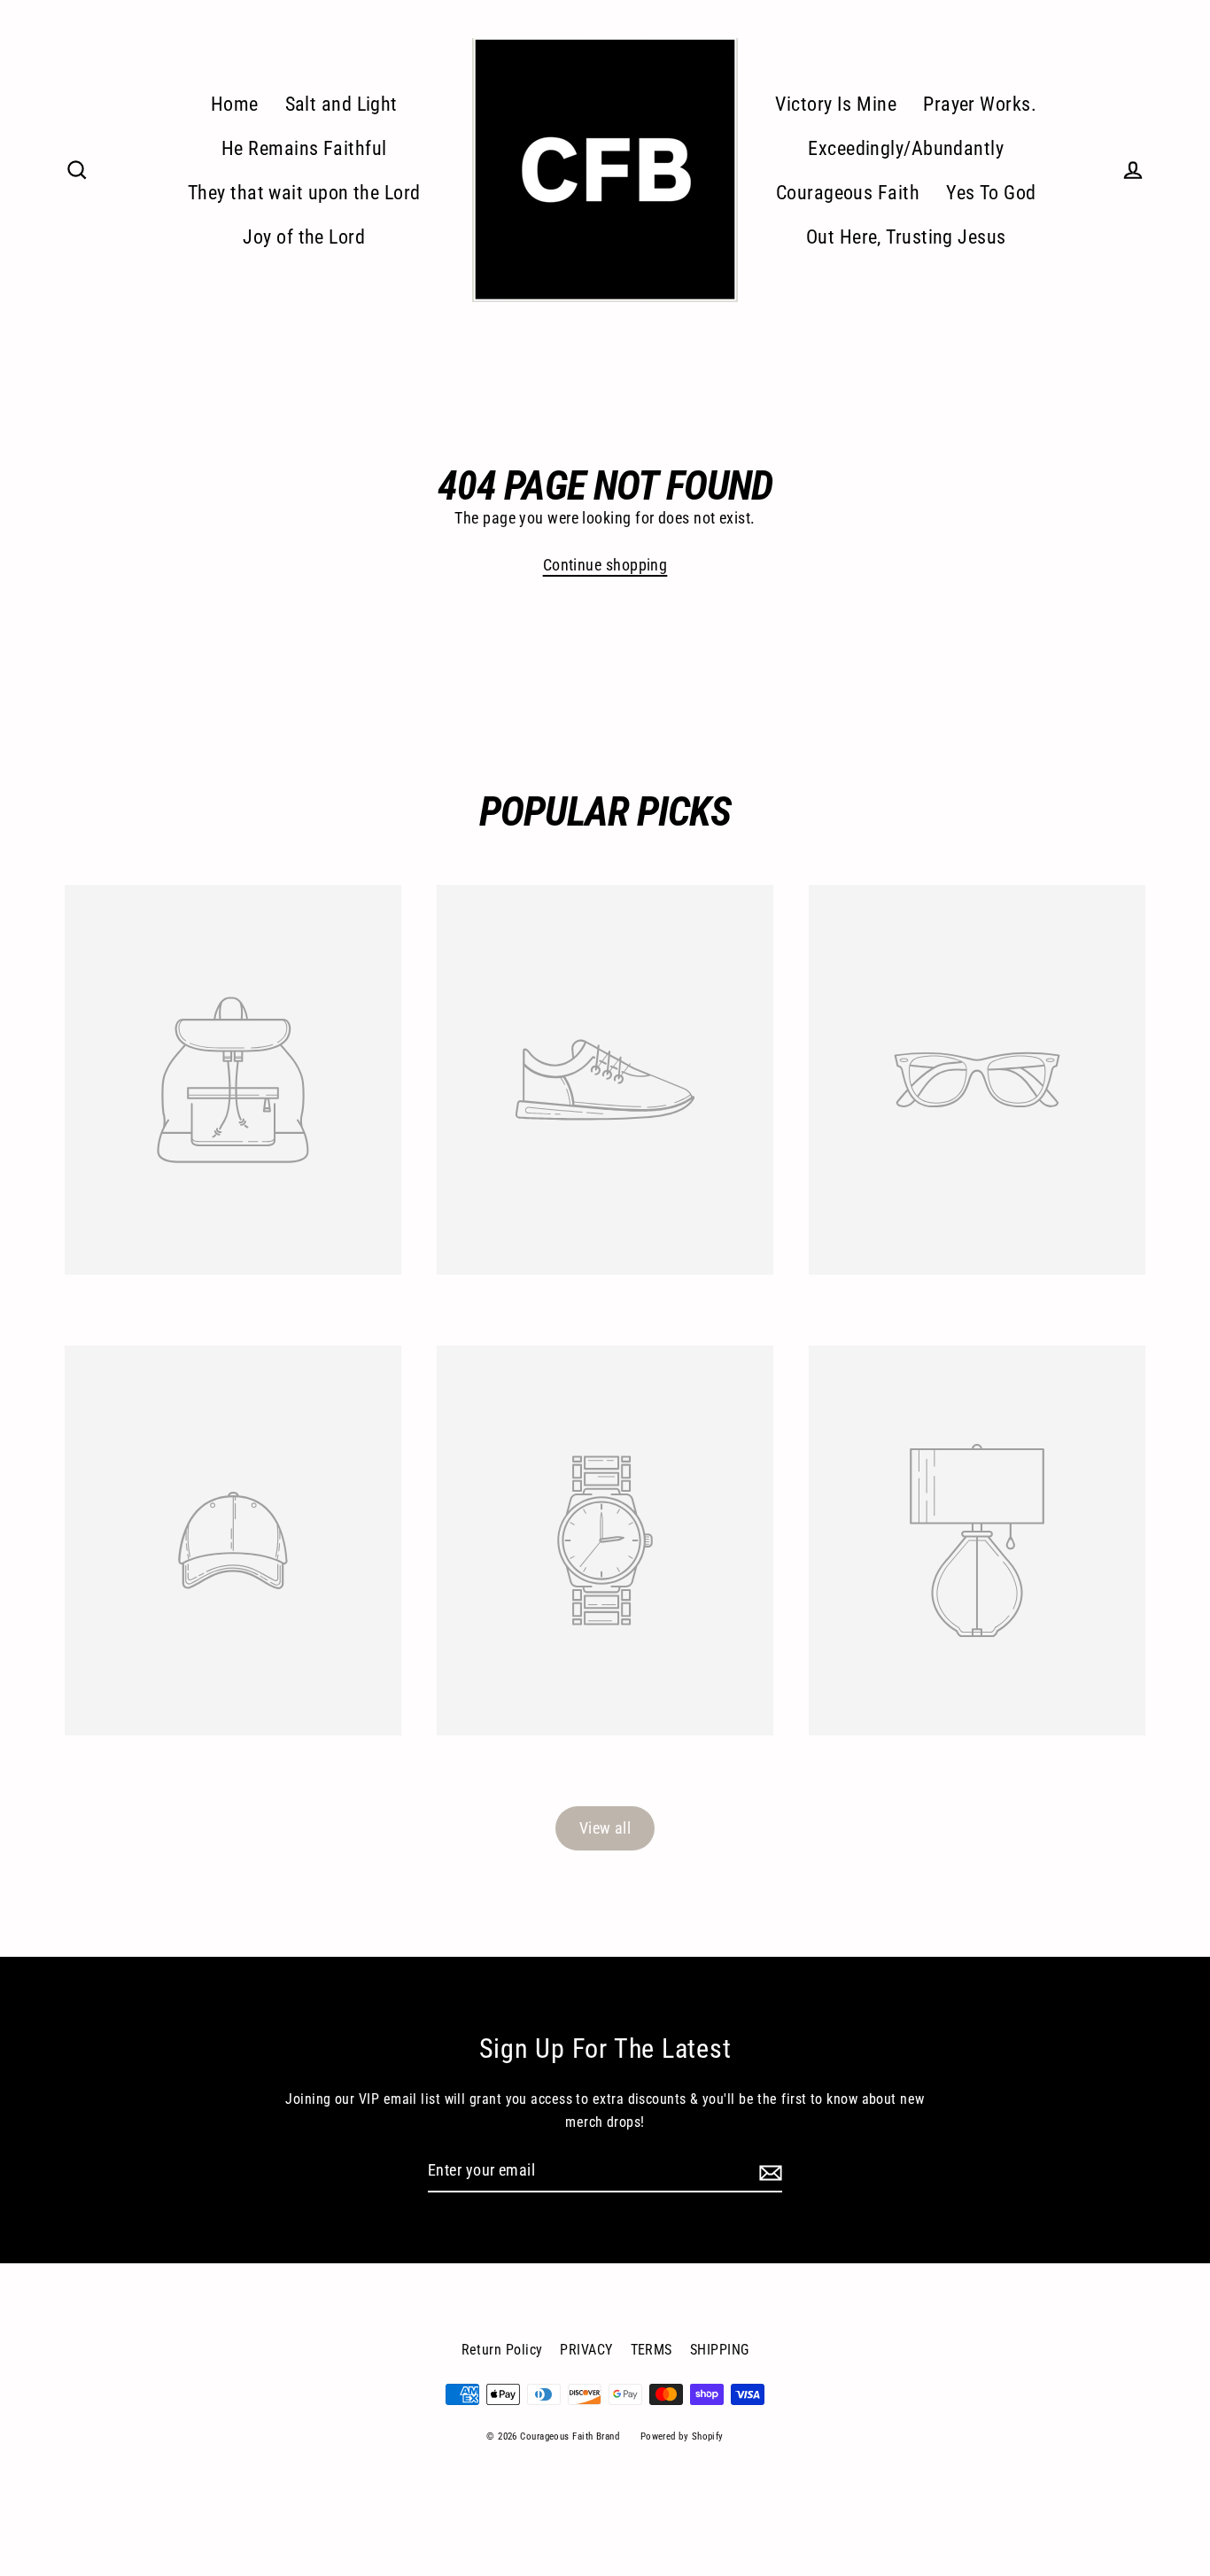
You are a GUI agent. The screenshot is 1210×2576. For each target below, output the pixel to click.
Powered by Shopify (682, 2436)
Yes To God (991, 193)
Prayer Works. (980, 104)
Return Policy (502, 2350)
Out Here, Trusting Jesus (906, 237)
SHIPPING (720, 2350)
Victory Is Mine (836, 104)
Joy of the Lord (304, 237)
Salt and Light (341, 104)
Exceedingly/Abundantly (906, 148)
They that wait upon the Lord (304, 193)
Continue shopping (605, 565)
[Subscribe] (768, 2172)
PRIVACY (586, 2350)
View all (605, 1828)
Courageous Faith (848, 193)
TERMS (652, 2350)
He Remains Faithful (304, 148)
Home (235, 104)
